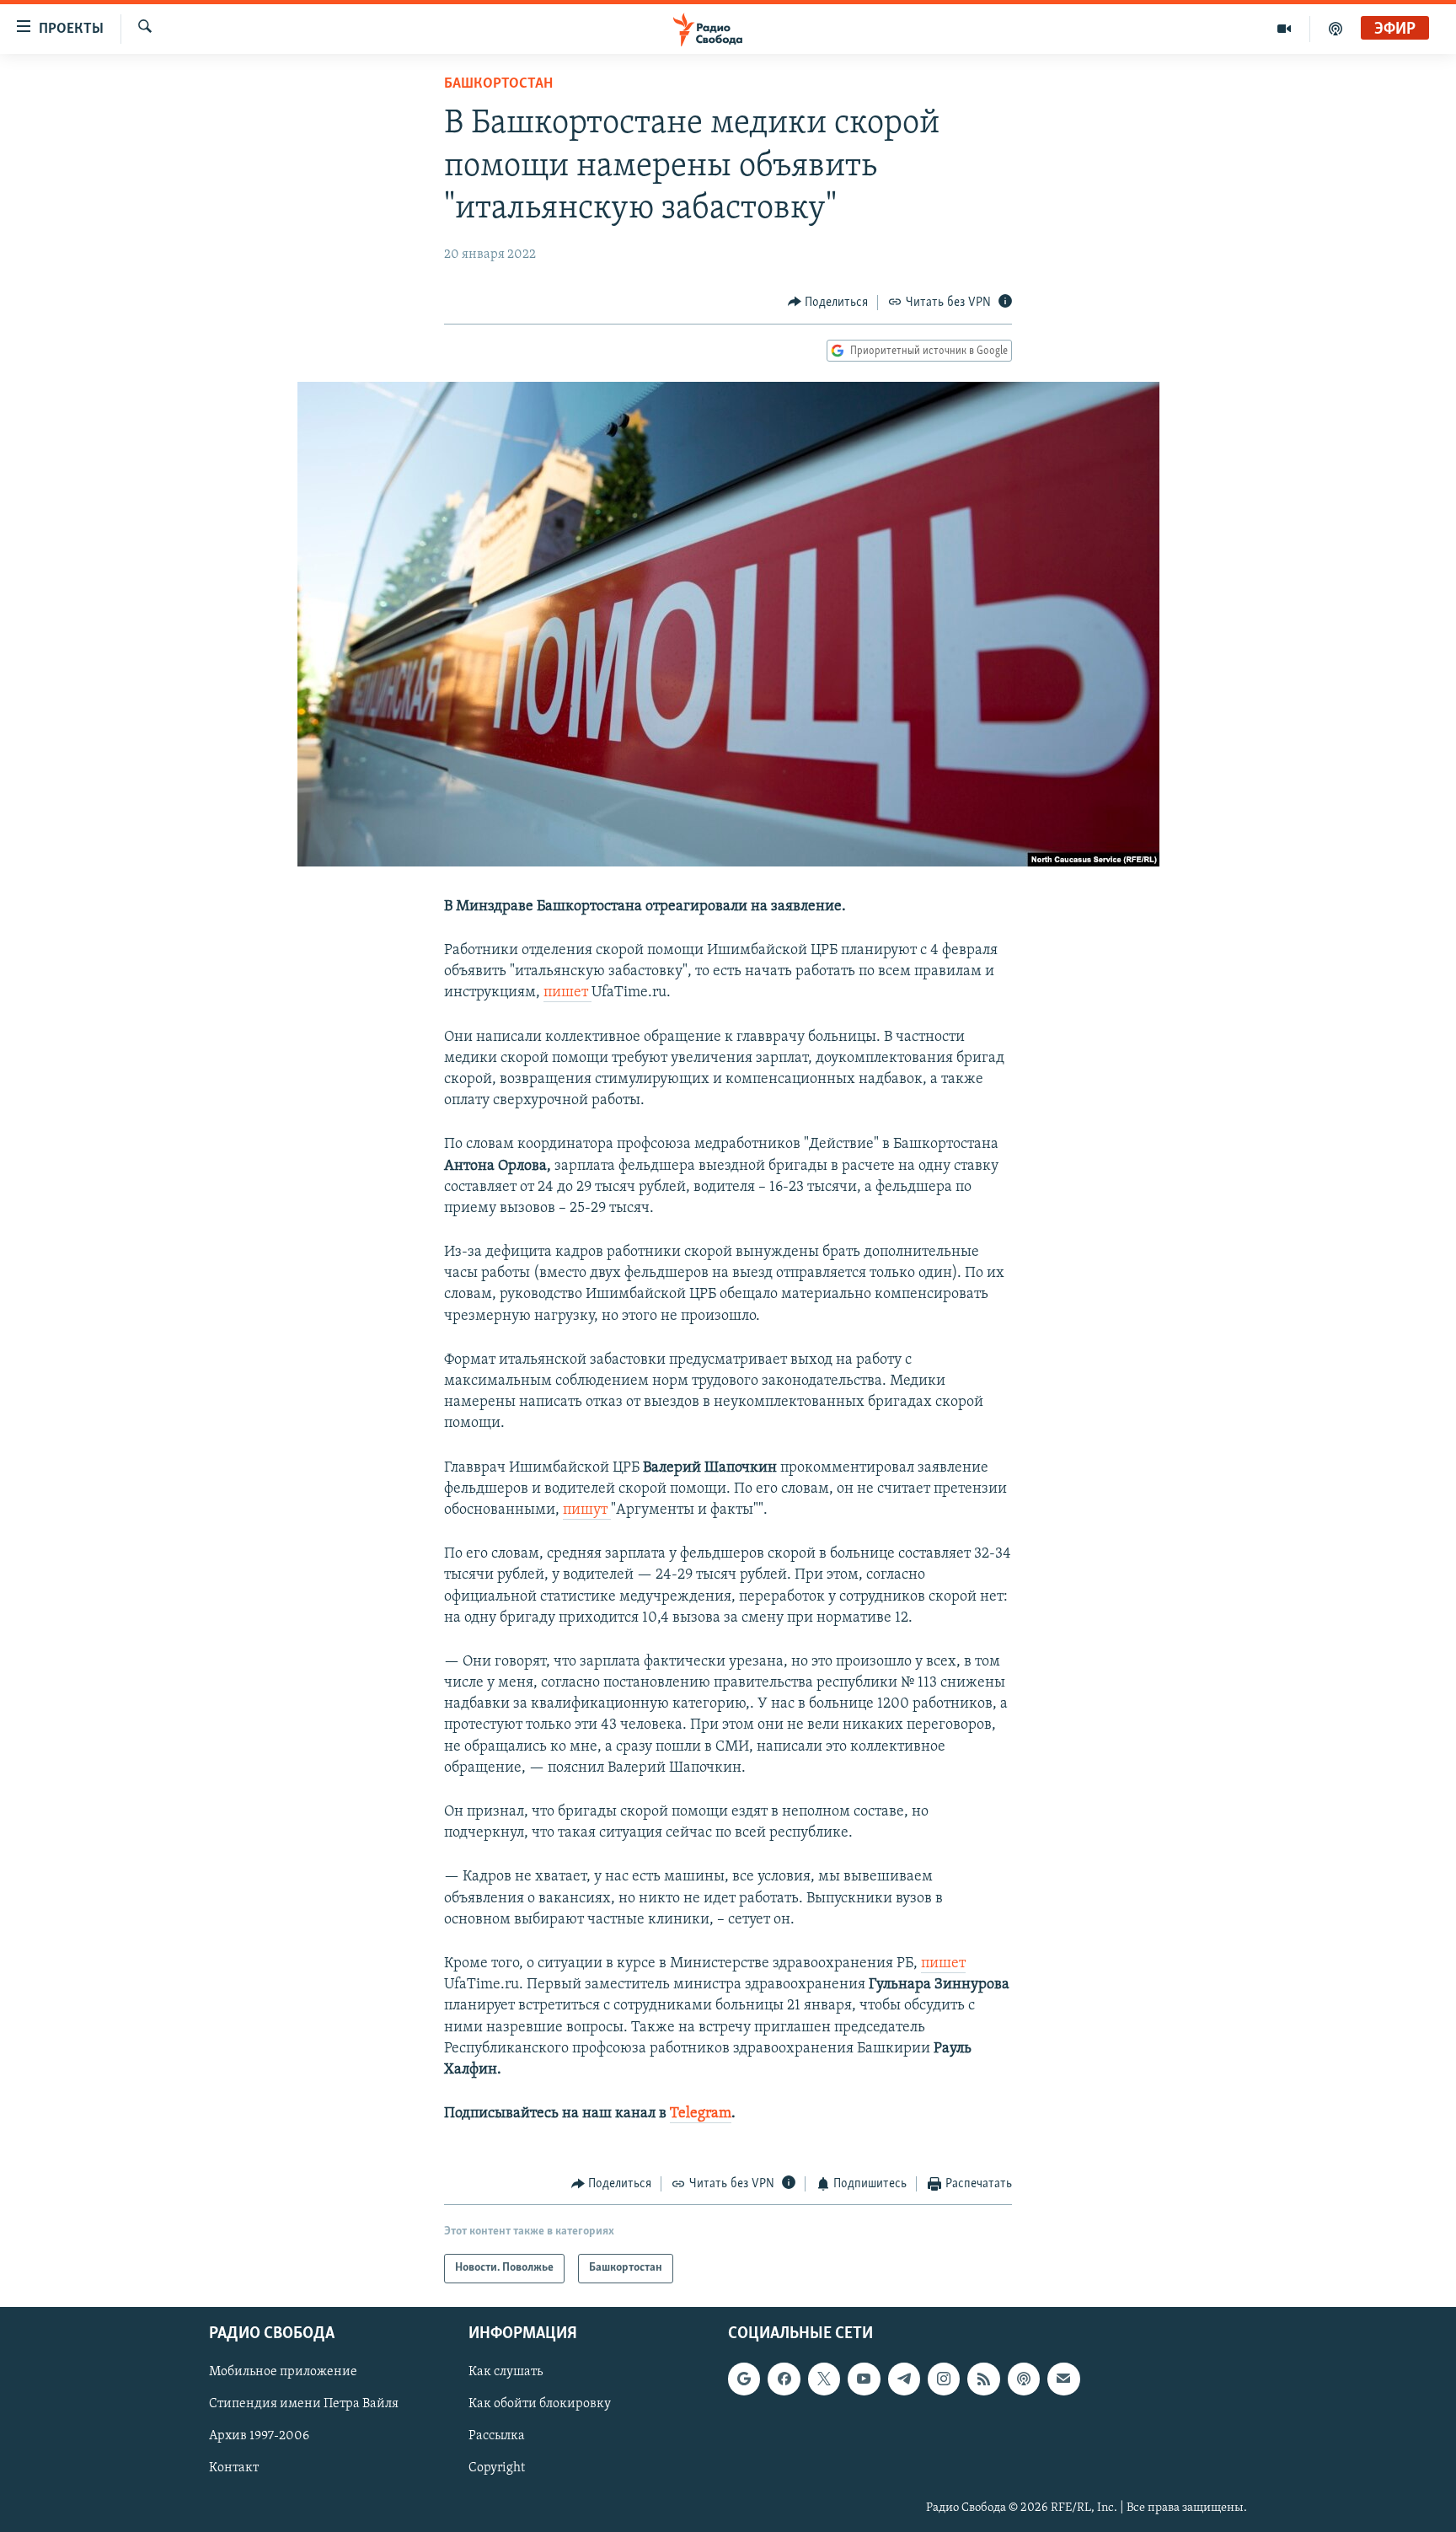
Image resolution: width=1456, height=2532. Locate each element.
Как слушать (506, 2372)
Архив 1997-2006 (259, 2436)
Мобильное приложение (283, 2372)
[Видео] (1285, 29)
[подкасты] (1336, 29)
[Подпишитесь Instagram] (944, 2379)
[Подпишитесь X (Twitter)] (824, 2379)
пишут (587, 1510)
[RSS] (983, 2379)
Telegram (701, 2114)
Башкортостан (498, 84)
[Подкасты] (1024, 2379)
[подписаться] (1063, 2379)
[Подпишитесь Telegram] (904, 2379)
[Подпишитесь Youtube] (864, 2379)
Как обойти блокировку (540, 2404)
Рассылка (497, 2436)
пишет (567, 993)
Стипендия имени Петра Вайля (304, 2404)
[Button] (828, 303)
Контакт (234, 2468)
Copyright (497, 2468)
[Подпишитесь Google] (744, 2379)
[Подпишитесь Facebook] (784, 2379)
